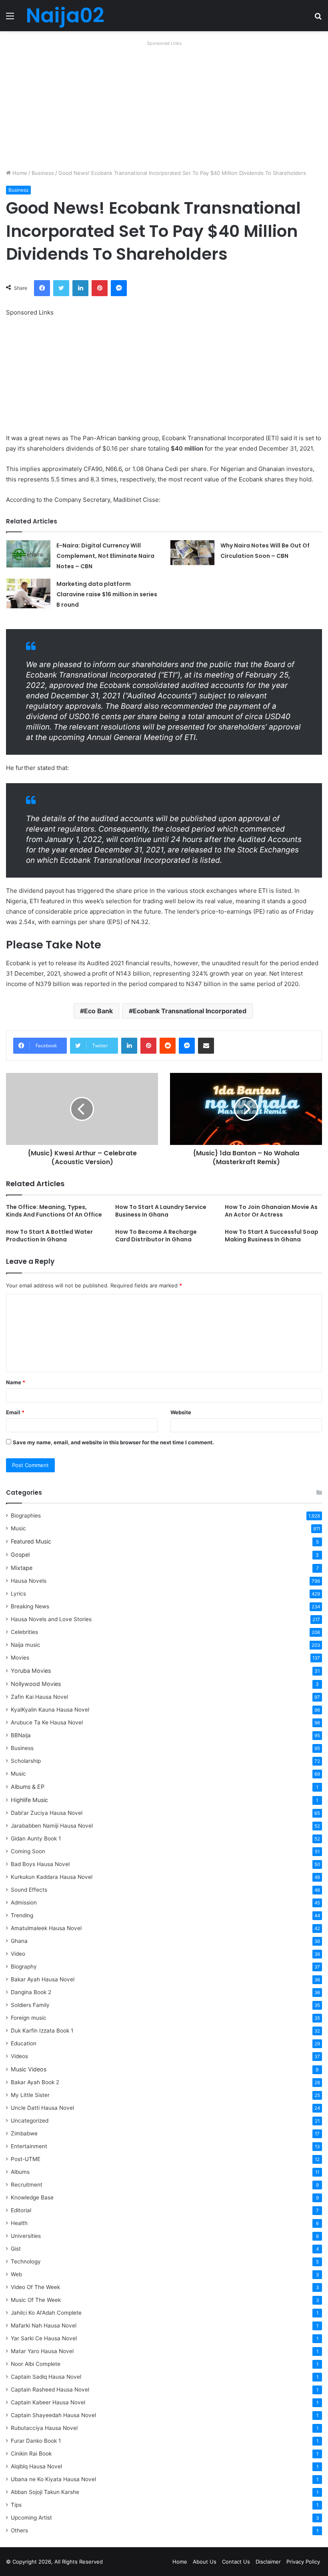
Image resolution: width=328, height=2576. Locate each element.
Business (43, 173)
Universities (26, 2236)
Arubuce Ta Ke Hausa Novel (47, 1722)
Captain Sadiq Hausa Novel (46, 2377)
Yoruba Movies (31, 1671)
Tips (16, 2505)
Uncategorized (30, 2121)
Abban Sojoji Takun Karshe (45, 2492)
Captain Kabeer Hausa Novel (48, 2402)
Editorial (21, 2210)
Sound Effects (29, 1890)
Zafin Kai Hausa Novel (39, 1697)
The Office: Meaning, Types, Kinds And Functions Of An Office (54, 1211)
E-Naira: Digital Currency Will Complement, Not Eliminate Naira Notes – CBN (105, 556)
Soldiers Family (30, 2005)
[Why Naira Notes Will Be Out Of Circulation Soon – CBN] (192, 553)
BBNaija (21, 1735)
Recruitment (27, 2185)
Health (19, 2223)
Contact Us (236, 2562)
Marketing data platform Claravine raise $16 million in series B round (107, 594)
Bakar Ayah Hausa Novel (43, 1979)
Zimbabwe (24, 2133)
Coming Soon (28, 1851)
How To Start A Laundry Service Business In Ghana (161, 1211)
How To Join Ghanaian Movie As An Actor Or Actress (271, 1211)
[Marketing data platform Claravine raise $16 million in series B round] (28, 593)
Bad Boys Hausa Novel (40, 1864)
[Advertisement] (164, 105)
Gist (16, 2249)
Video (18, 1954)
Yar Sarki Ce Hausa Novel (44, 2338)
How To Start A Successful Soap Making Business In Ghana (272, 1236)
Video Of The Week (35, 2287)
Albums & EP (28, 1787)
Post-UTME (26, 2159)
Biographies (26, 1516)
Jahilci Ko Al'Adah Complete (46, 2313)
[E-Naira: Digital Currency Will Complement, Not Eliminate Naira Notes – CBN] (28, 554)
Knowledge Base (32, 2197)
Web (16, 2274)
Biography (24, 1967)
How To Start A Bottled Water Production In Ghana (49, 1236)
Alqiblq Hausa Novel (36, 2466)
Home (19, 173)
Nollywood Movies (36, 1684)
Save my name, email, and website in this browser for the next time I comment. (113, 1442)
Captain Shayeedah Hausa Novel (53, 2415)
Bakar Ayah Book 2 (35, 2082)
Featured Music (31, 1541)
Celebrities (24, 1632)
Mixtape (22, 1568)
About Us (205, 2562)
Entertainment (29, 2146)
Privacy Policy (303, 2562)
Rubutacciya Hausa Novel (44, 2428)
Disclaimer (268, 2562)
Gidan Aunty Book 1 (36, 1838)
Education (24, 2043)
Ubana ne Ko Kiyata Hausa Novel (53, 2479)
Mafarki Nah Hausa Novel (44, 2325)
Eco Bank (98, 1011)
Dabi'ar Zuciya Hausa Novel (47, 1813)
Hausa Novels (29, 1581)
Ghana (19, 1941)
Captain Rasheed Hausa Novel (50, 2390)
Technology (26, 2261)
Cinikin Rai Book (31, 2454)
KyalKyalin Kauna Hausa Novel (50, 1710)
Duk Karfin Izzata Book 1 (42, 2031)
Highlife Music (29, 1800)
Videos (19, 2056)
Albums (20, 2172)
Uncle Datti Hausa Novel (42, 2108)
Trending (22, 1915)
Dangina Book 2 (31, 1992)
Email (15, 1412)
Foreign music (29, 2018)
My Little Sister (30, 2095)
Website (181, 1412)
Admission (24, 1902)
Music (18, 1528)
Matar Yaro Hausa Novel (42, 2351)
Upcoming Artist (31, 2518)
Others (19, 2530)
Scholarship (26, 1761)
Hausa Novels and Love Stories (51, 1619)
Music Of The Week (36, 2300)
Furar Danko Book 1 (36, 2441)
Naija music (26, 1645)
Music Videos (29, 2069)
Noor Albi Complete (36, 2364)
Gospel (20, 1555)
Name (16, 1382)
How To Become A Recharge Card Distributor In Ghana (156, 1236)
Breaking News (31, 1606)
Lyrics (18, 1594)
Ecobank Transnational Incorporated (190, 1011)
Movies (20, 1658)
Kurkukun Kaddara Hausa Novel (52, 1877)
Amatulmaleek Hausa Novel (46, 1928)
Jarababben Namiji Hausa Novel (52, 1826)
